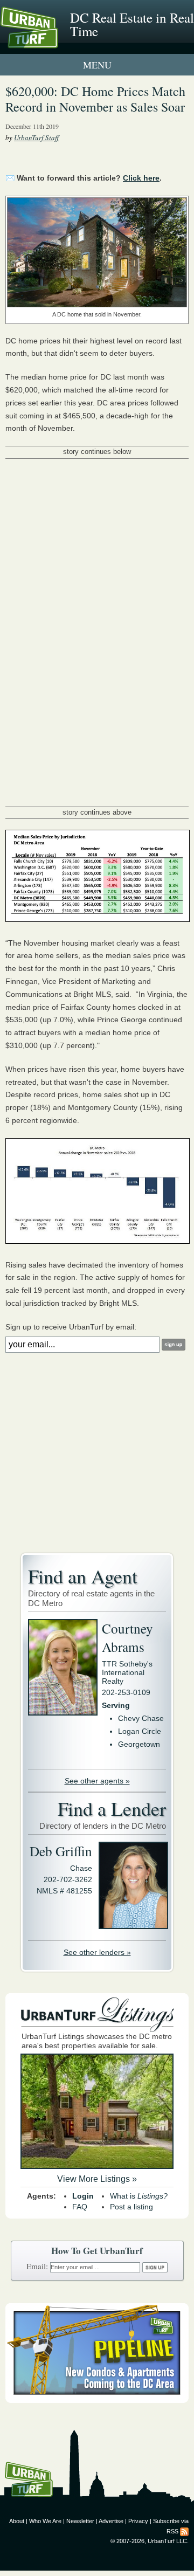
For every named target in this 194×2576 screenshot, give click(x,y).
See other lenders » (97, 1952)
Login (83, 2196)
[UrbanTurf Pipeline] (97, 2400)
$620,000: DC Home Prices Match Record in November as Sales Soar (95, 99)
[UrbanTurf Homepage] (57, 42)
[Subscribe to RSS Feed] (184, 2531)
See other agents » (97, 1781)
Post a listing (131, 2207)
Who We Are (45, 2521)
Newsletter (80, 2521)
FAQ (80, 2207)
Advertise (111, 2521)
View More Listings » (97, 2179)
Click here (141, 178)
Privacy (138, 2521)
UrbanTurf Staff (36, 137)
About (17, 2521)
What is (139, 2196)
